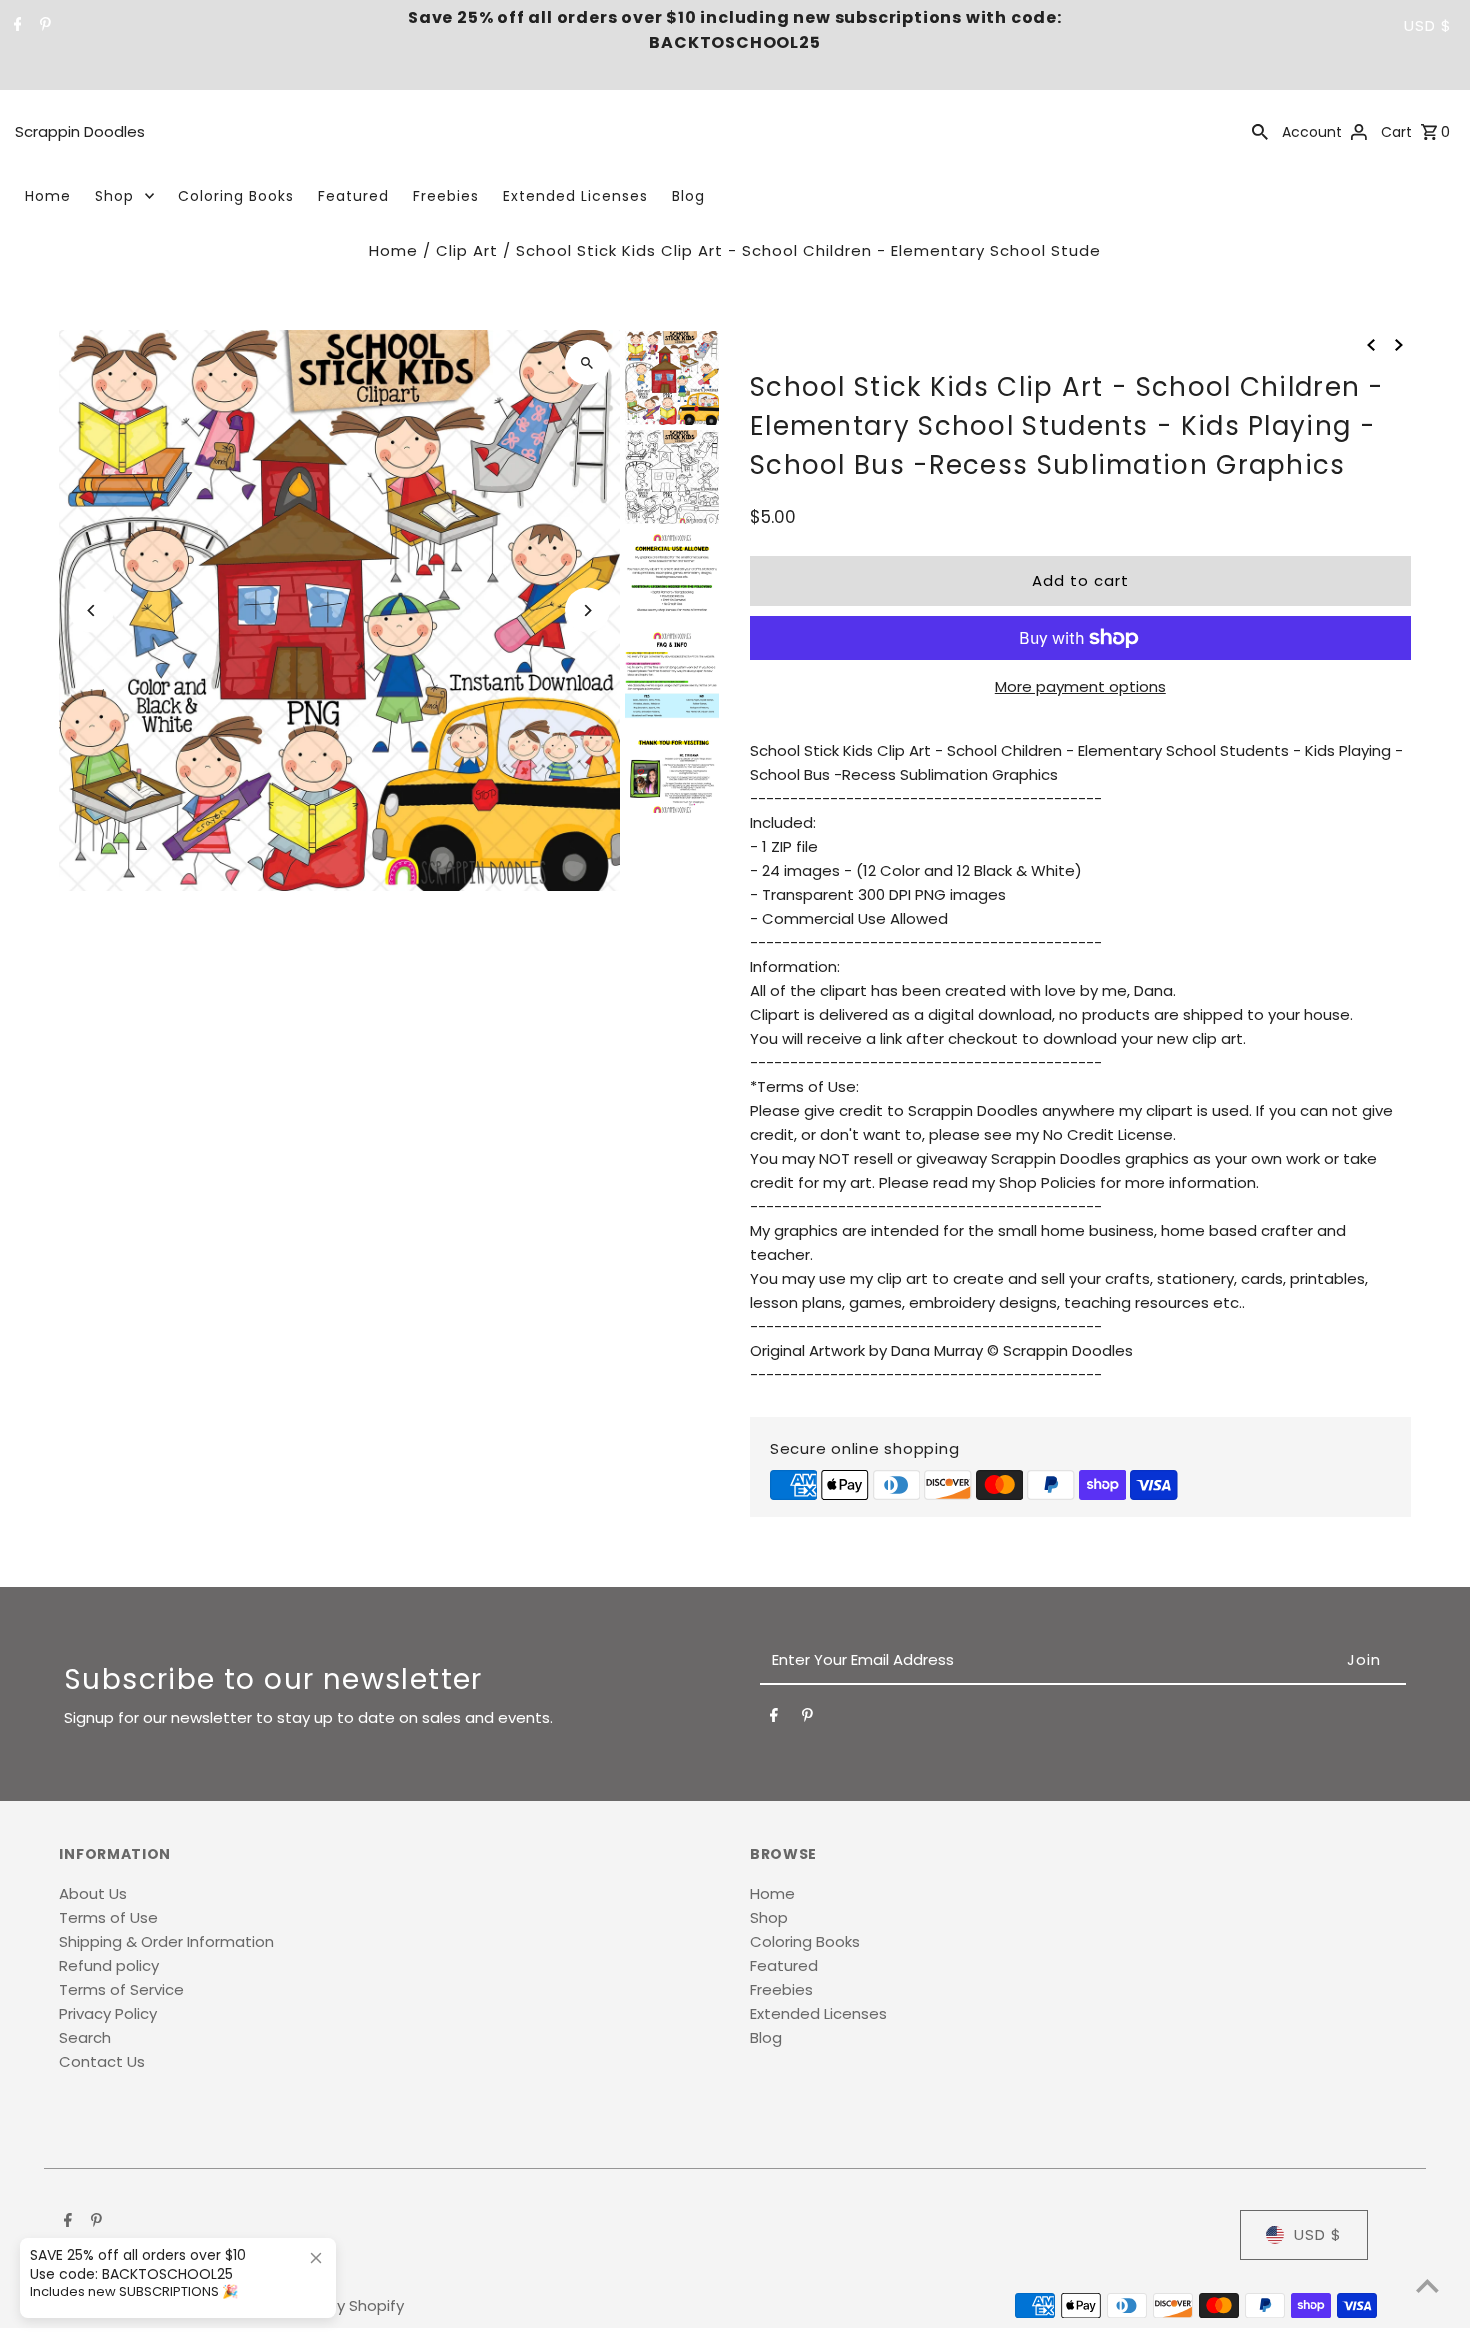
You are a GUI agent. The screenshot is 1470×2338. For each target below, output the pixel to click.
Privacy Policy (108, 2013)
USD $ (1428, 25)
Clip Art (467, 250)
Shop (114, 196)
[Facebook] (15, 26)
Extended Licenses (575, 196)
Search (85, 2037)
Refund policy (109, 1965)
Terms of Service (121, 1989)
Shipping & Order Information (166, 1941)
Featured (353, 196)
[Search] (1260, 131)
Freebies (446, 196)
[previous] (1371, 344)
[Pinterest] (43, 26)
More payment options (1080, 686)
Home (48, 196)
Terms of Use (108, 1917)
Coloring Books (236, 196)
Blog (688, 196)
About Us (93, 1893)
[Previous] (91, 610)
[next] (1399, 344)
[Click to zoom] (587, 362)
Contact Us (102, 2061)
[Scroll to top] (1427, 2285)
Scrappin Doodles (80, 131)
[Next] (587, 610)
